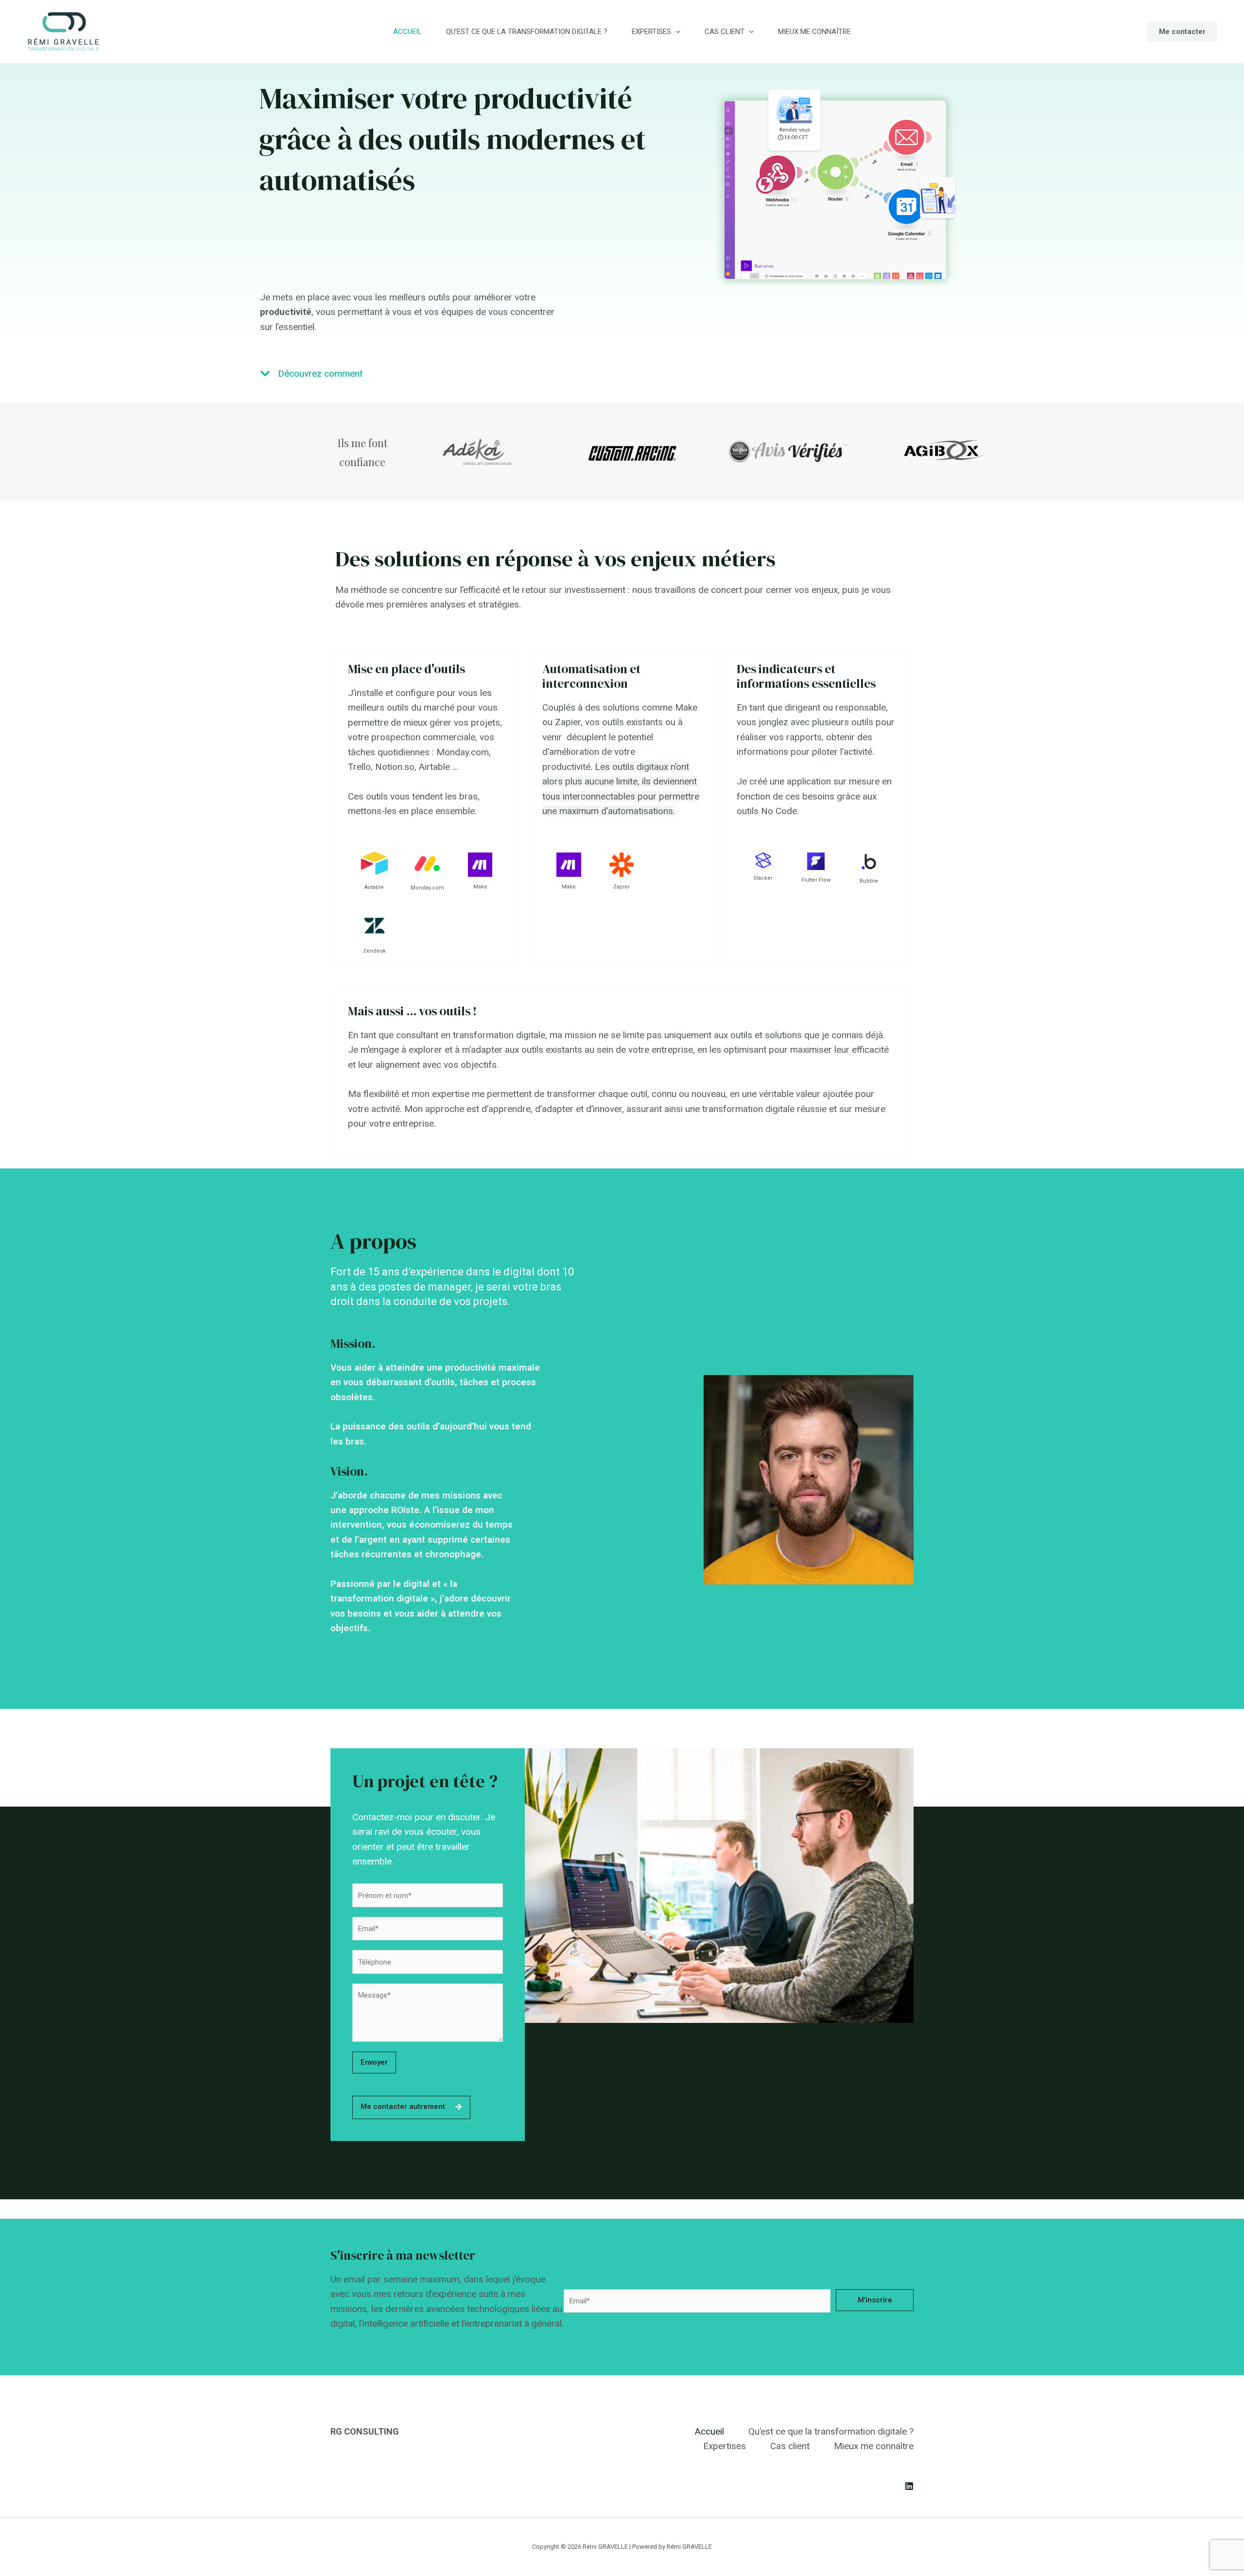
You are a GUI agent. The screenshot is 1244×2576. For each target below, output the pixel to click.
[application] (676, 32)
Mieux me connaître (814, 32)
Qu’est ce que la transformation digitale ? (527, 32)
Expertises (651, 32)
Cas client (725, 32)
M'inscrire (875, 2300)
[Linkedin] (909, 2486)
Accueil (407, 32)
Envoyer (374, 2062)
